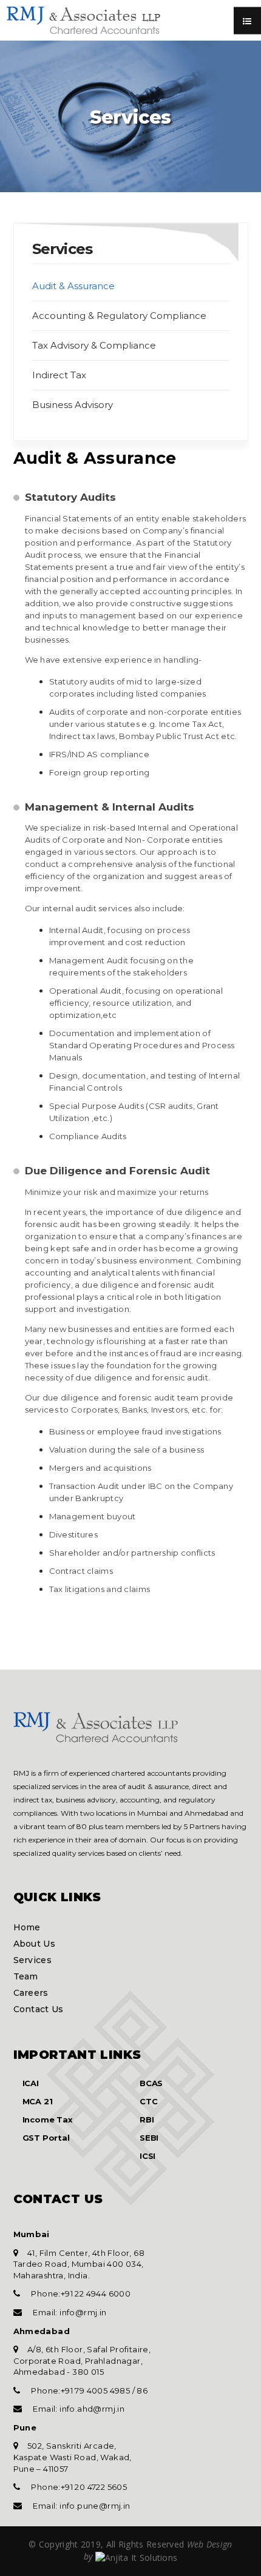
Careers (31, 1993)
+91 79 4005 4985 (97, 2390)
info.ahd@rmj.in (91, 2409)
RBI (147, 2119)
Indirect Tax (59, 375)
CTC (148, 2101)
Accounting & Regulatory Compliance (119, 316)
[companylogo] (83, 18)
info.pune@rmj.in (94, 2506)
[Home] (96, 1725)
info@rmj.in (82, 2312)
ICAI (31, 2083)
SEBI (149, 2138)
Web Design (208, 2544)
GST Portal (46, 2138)
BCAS (151, 2083)
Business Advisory (73, 405)
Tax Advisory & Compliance (94, 345)
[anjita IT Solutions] (137, 2556)
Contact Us (39, 2009)
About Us (34, 1944)
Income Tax (48, 2119)
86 (141, 2390)
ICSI (147, 2156)
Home (27, 1927)
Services (32, 1960)
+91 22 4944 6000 (96, 2293)
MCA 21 (38, 2101)
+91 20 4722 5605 (94, 2487)
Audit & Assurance (73, 286)
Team (26, 1976)
